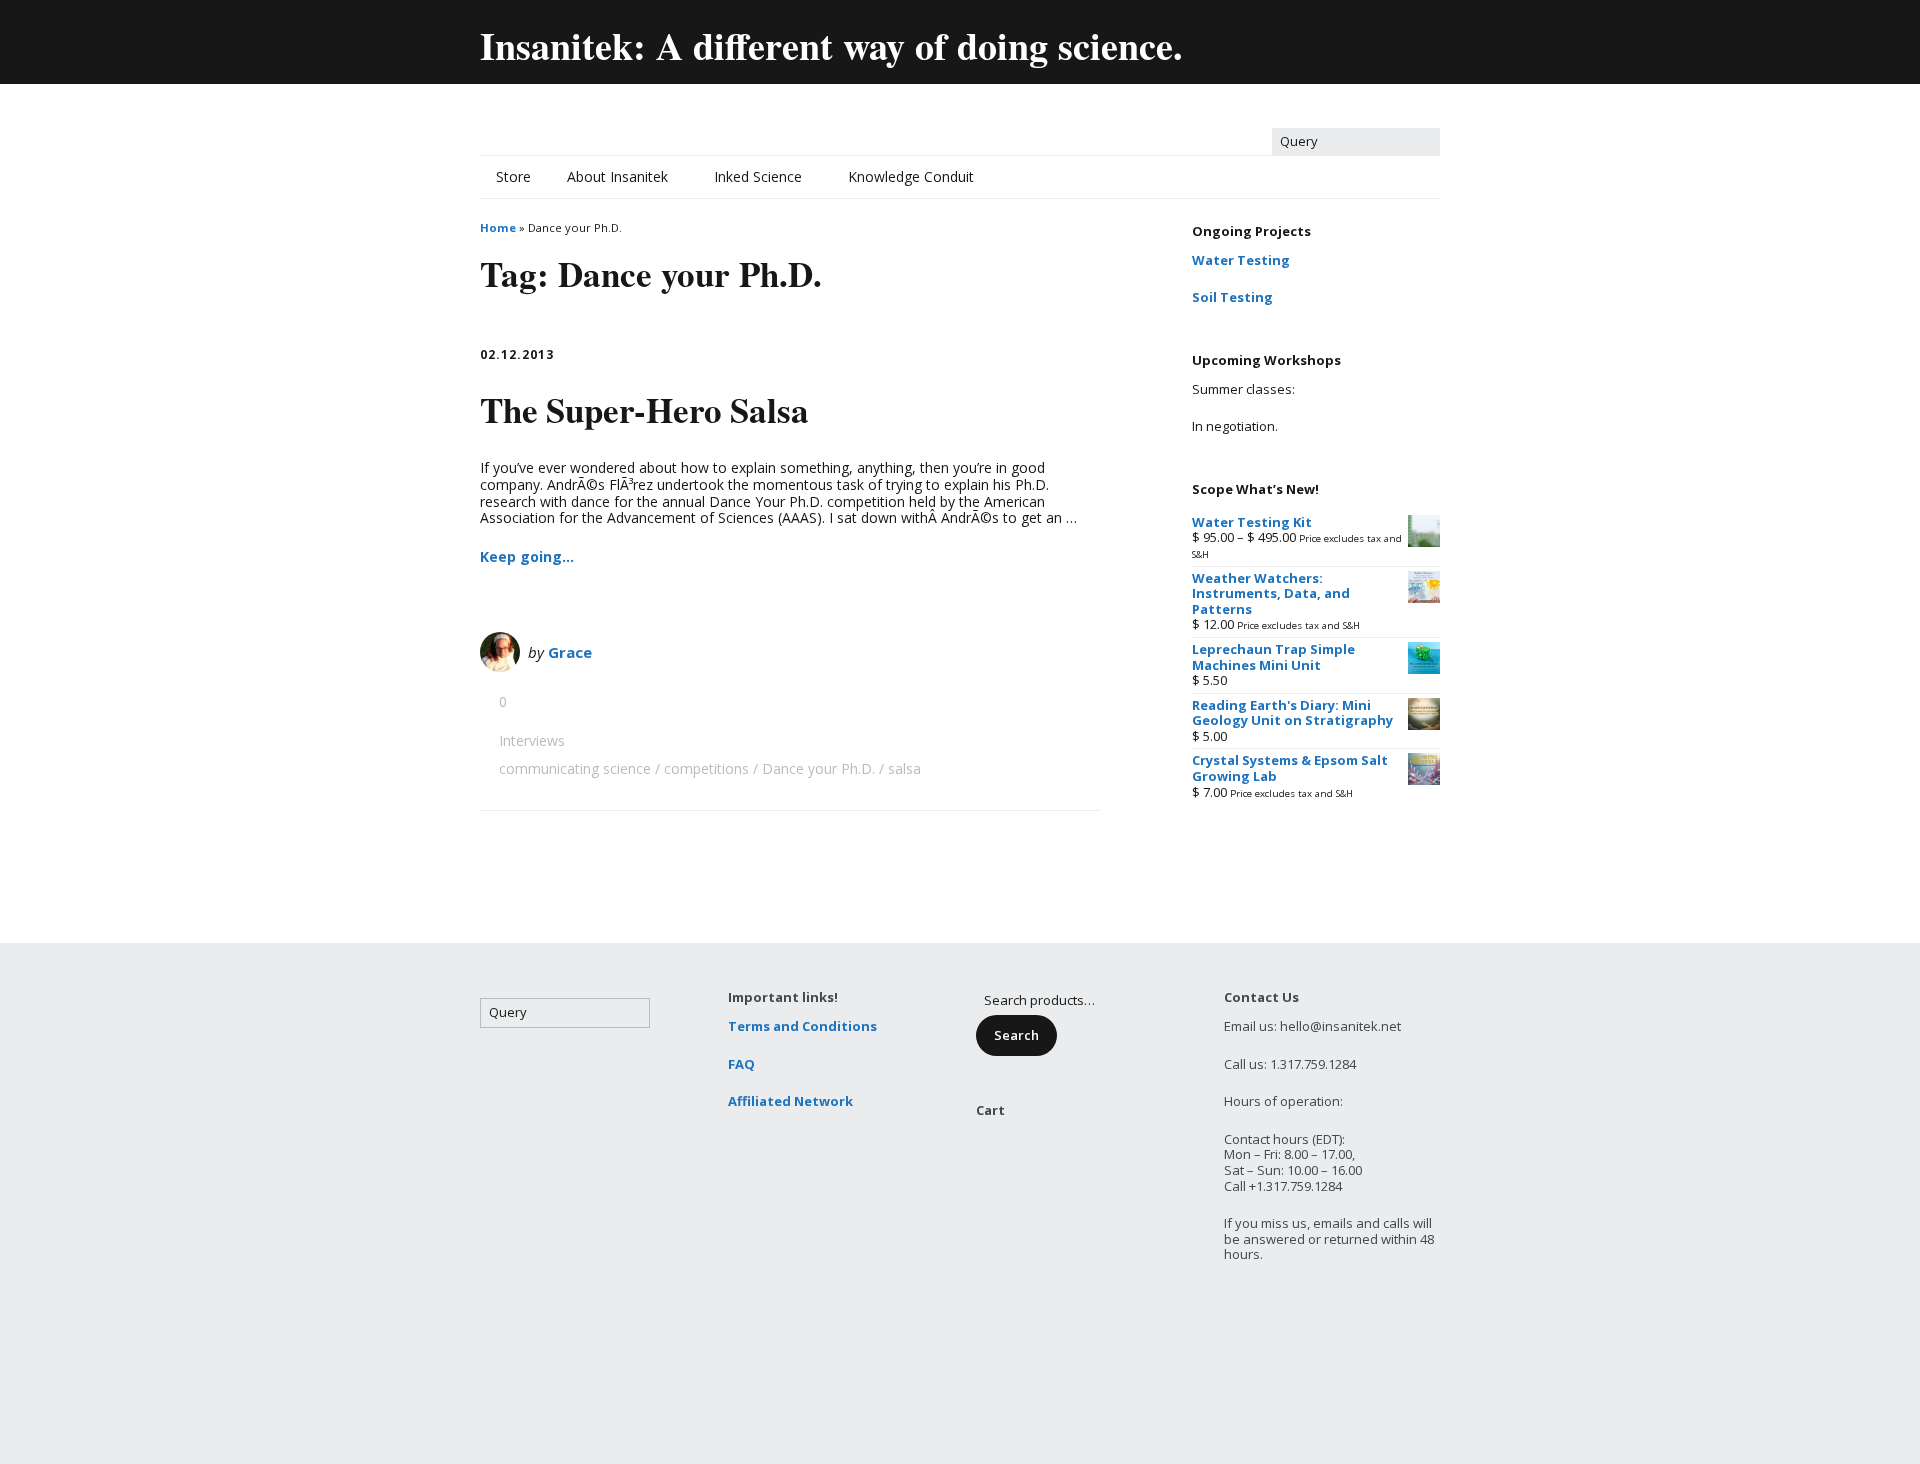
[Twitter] (1251, 37)
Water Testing (1241, 260)
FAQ (741, 1064)
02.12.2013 (517, 354)
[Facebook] (1294, 37)
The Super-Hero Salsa (644, 409)
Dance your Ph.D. (818, 768)
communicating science (575, 768)
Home (498, 227)
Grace (570, 652)
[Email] (1209, 37)
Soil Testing (1232, 297)
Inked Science (758, 176)
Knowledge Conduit (911, 176)
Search (1016, 1035)
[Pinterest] (1380, 37)
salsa (904, 768)
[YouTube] (1337, 37)
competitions (706, 768)
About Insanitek (617, 176)
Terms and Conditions (802, 1026)
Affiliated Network (790, 1101)
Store (513, 176)
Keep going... (527, 556)
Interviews (532, 740)
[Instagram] (1423, 37)
